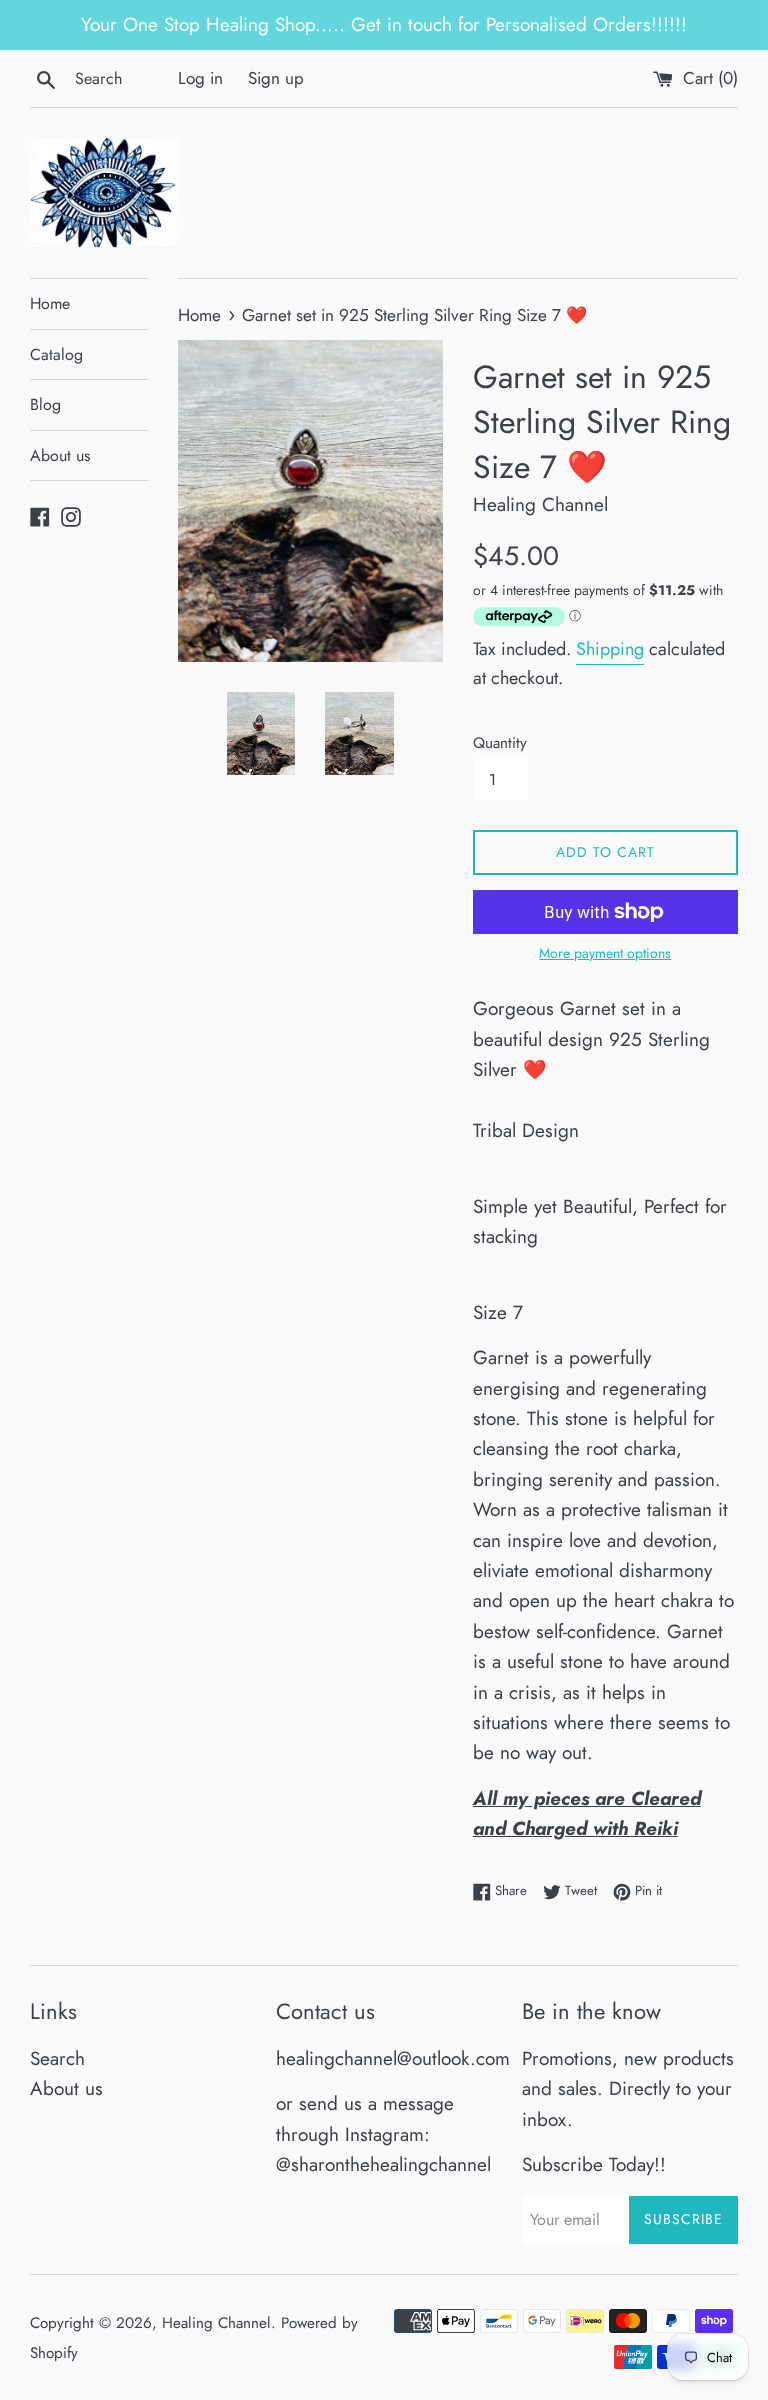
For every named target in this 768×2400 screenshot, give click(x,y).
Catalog (56, 354)
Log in (200, 78)
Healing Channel (216, 2323)
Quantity (500, 743)
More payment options (605, 953)
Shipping (610, 649)
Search (57, 2058)
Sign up (276, 78)
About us (60, 455)
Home (50, 303)
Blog (45, 404)
